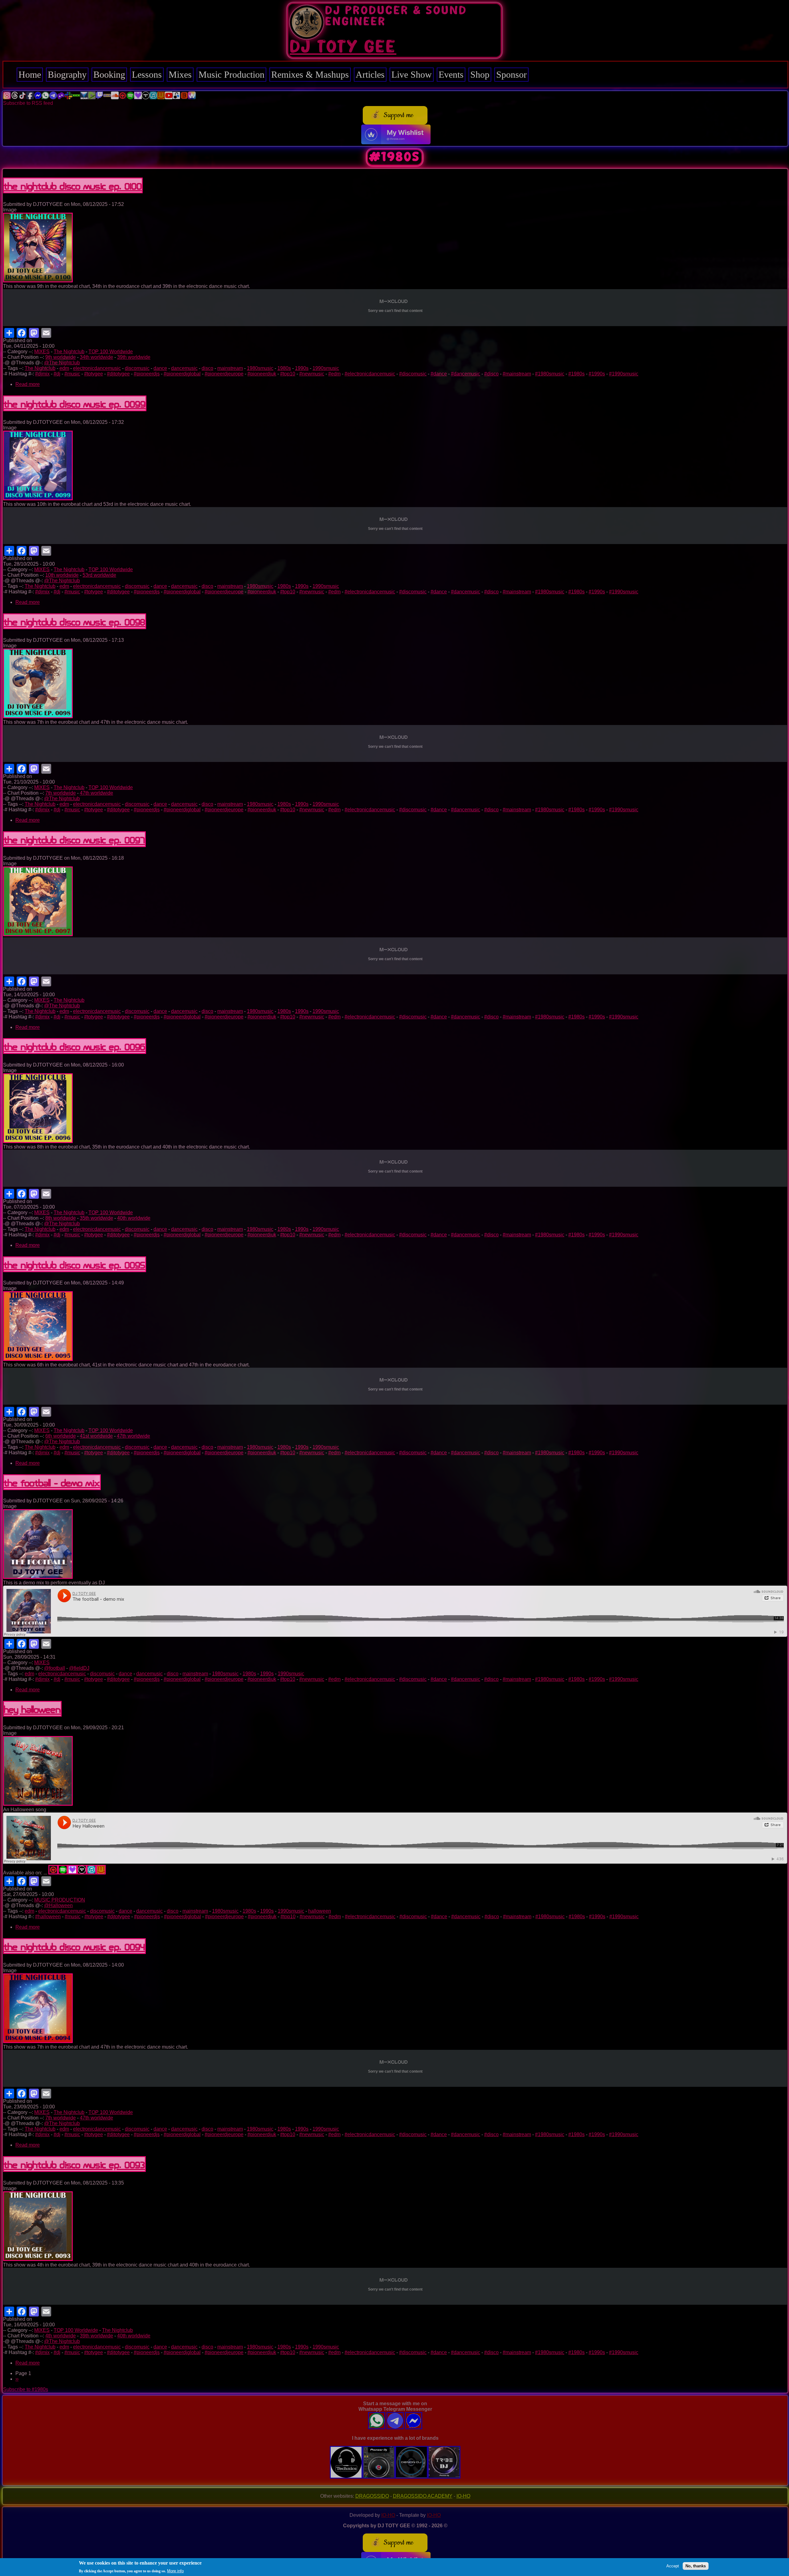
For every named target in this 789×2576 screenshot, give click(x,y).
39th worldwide (134, 357)
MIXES (42, 352)
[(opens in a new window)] (7, 98)
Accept (673, 2566)
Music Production (231, 74)
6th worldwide (61, 1436)
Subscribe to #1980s (26, 2389)
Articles (370, 74)
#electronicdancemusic (370, 374)
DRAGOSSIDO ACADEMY (423, 2496)
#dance (439, 374)
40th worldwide (134, 1218)
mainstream (230, 368)
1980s (284, 368)
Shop (480, 74)
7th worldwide (61, 793)
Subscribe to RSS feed (28, 103)
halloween (320, 1911)
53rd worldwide (99, 575)
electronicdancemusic (97, 368)
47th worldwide (96, 793)
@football (55, 1668)
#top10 (288, 374)
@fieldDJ (79, 1668)
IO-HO (463, 2496)
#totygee (94, 374)
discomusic (137, 368)
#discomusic (413, 374)
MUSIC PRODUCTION (60, 1900)
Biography (67, 74)
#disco (491, 374)
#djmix (42, 374)
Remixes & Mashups (310, 74)
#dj (57, 374)
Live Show (412, 74)
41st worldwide (96, 1436)
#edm (334, 374)
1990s (302, 368)
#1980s (576, 374)
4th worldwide (61, 2336)
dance (160, 368)
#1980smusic (550, 374)
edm (64, 368)
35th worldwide (96, 1218)
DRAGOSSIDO (372, 2496)
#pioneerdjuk (262, 374)
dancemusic (184, 368)
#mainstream (517, 374)
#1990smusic (624, 374)
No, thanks (696, 2566)
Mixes (180, 74)
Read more (28, 384)
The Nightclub (69, 352)
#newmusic (312, 374)
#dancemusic (466, 374)
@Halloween (58, 1905)
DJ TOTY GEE (343, 47)
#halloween (48, 1917)
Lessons (147, 74)
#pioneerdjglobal (182, 374)
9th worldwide (61, 357)
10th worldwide (62, 575)
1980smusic (260, 368)
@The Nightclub (62, 363)
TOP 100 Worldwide (111, 352)
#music (72, 374)
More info (175, 2571)
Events (451, 74)
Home (30, 74)
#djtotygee (118, 374)
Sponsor (511, 74)
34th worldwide (96, 357)
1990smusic (326, 368)
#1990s (597, 374)
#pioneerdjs (147, 374)
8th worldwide (61, 1218)
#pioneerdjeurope (224, 374)
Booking (109, 74)
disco (207, 368)
